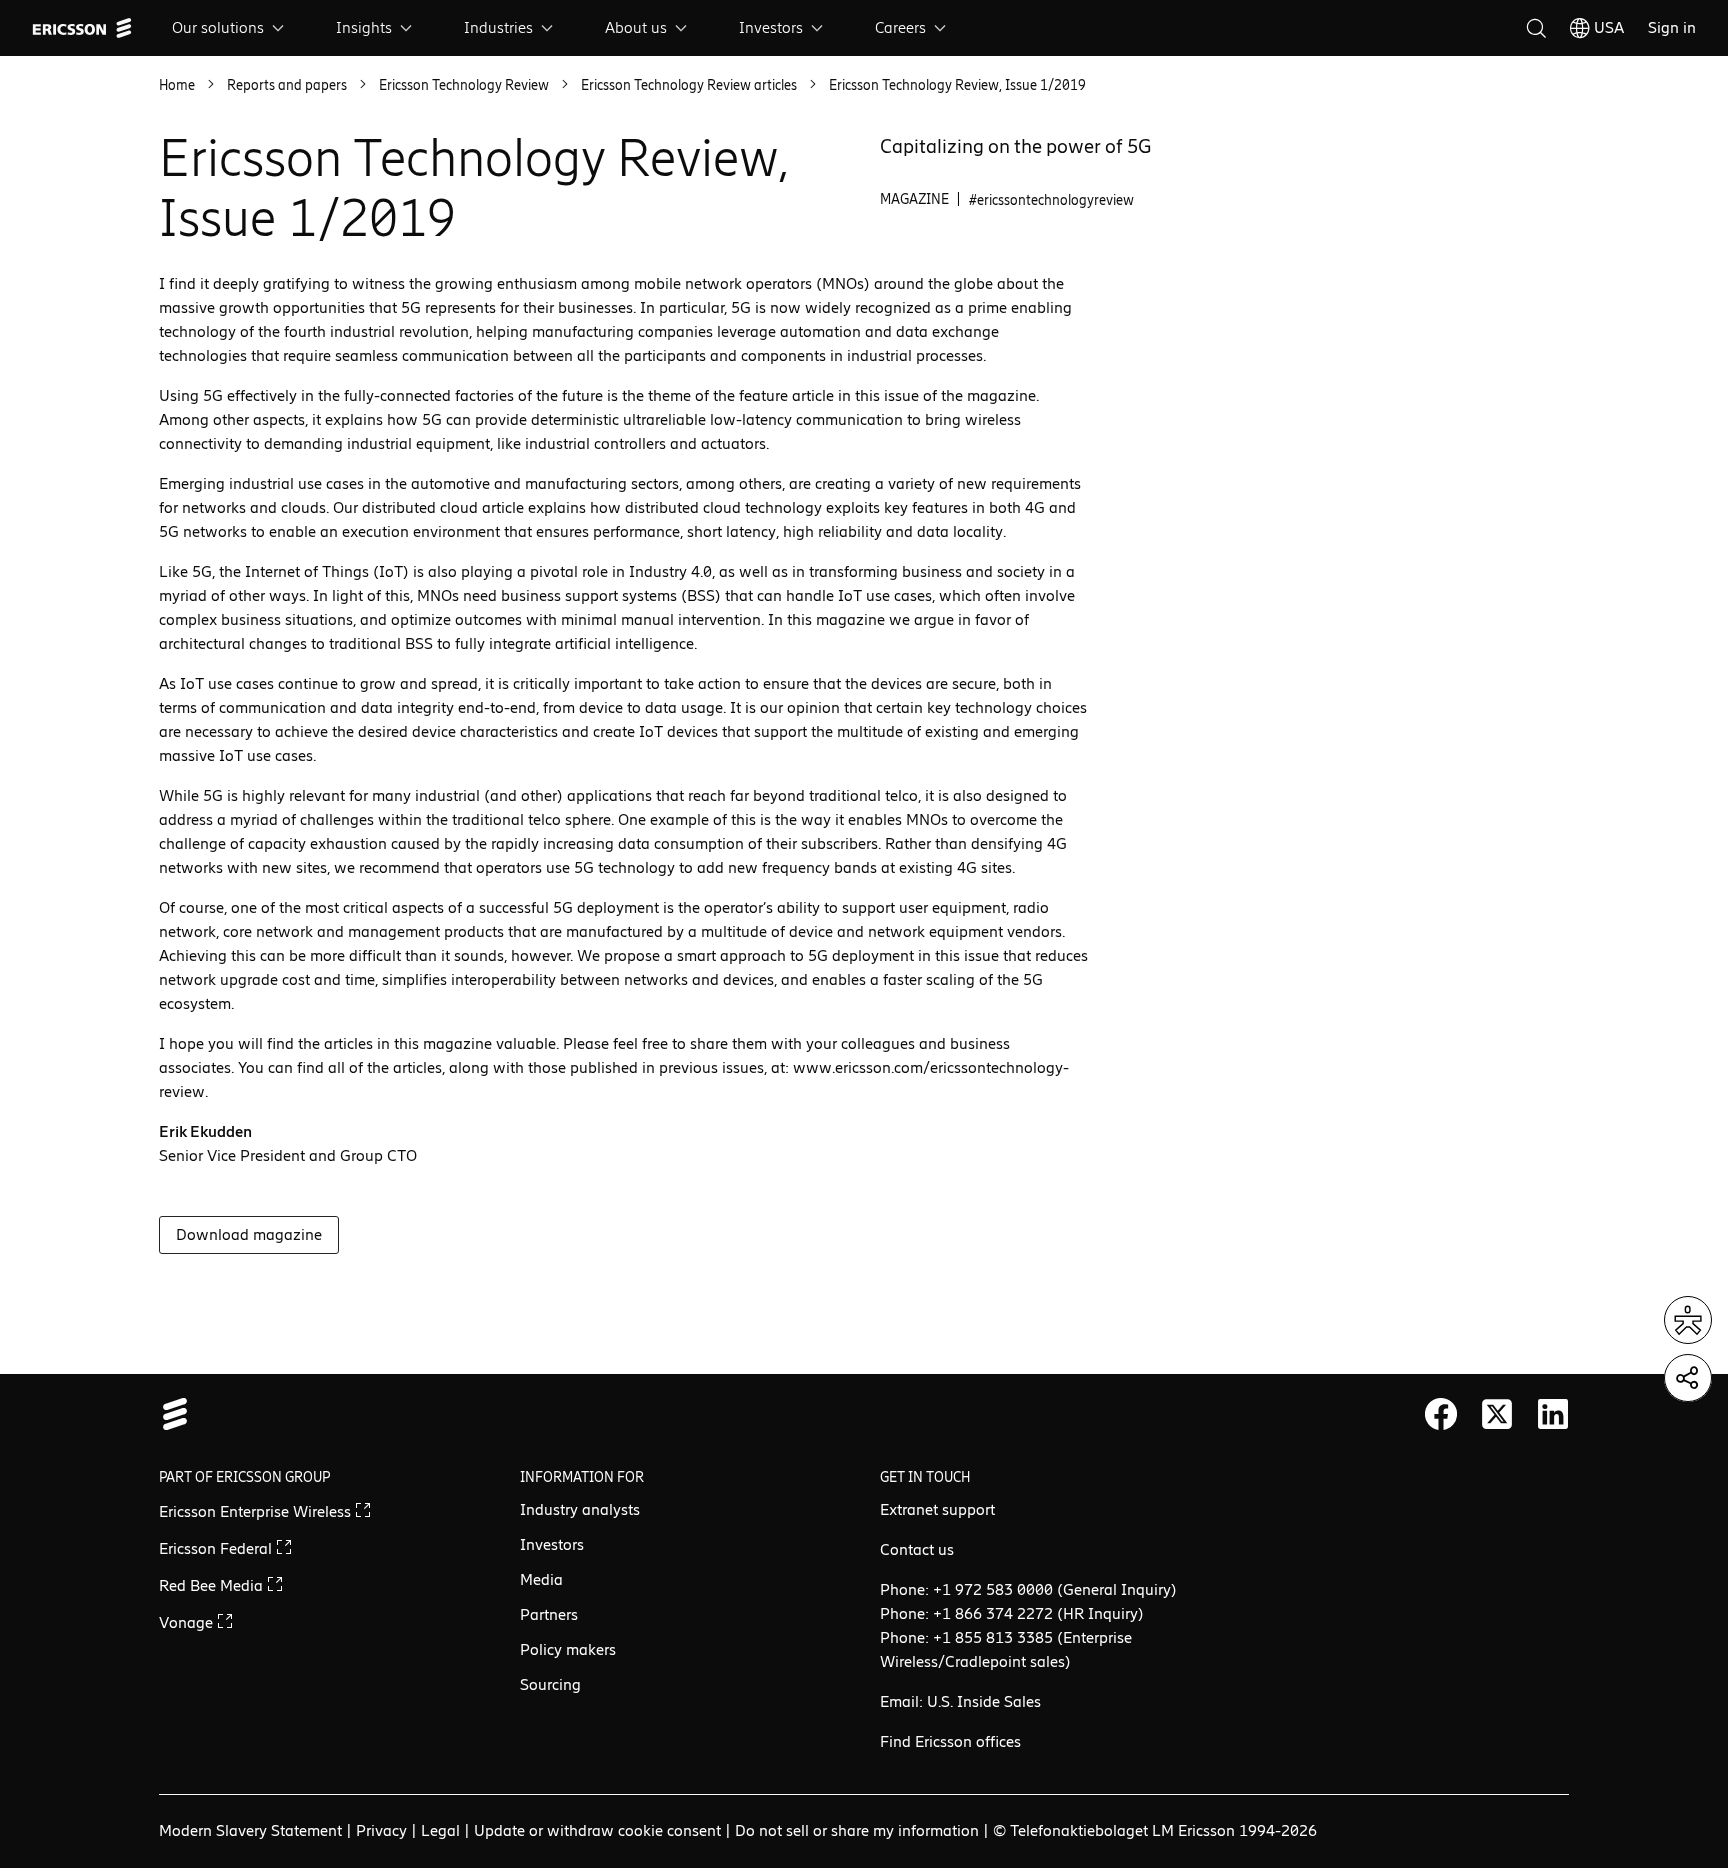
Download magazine (249, 1234)
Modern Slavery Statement (250, 1830)
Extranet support (937, 1509)
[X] (1497, 1414)
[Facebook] (1441, 1414)
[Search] (1536, 28)
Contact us (917, 1549)
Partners (549, 1614)
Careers (900, 27)
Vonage (188, 1622)
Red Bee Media (213, 1585)
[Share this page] (1688, 1378)
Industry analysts (580, 1509)
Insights (364, 27)
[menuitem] (230, 28)
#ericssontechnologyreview (1051, 200)
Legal (440, 1830)
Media (541, 1579)
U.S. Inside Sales (984, 1701)
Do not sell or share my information (857, 1830)
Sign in (1672, 27)
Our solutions (218, 27)
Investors (771, 27)
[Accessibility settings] (1688, 1320)
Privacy (381, 1830)
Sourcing (550, 1684)
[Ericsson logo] (82, 28)
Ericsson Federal (217, 1548)
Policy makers (568, 1649)
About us (636, 27)
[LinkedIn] (1553, 1414)
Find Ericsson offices (950, 1741)
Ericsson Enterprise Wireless (257, 1511)
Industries (498, 27)
